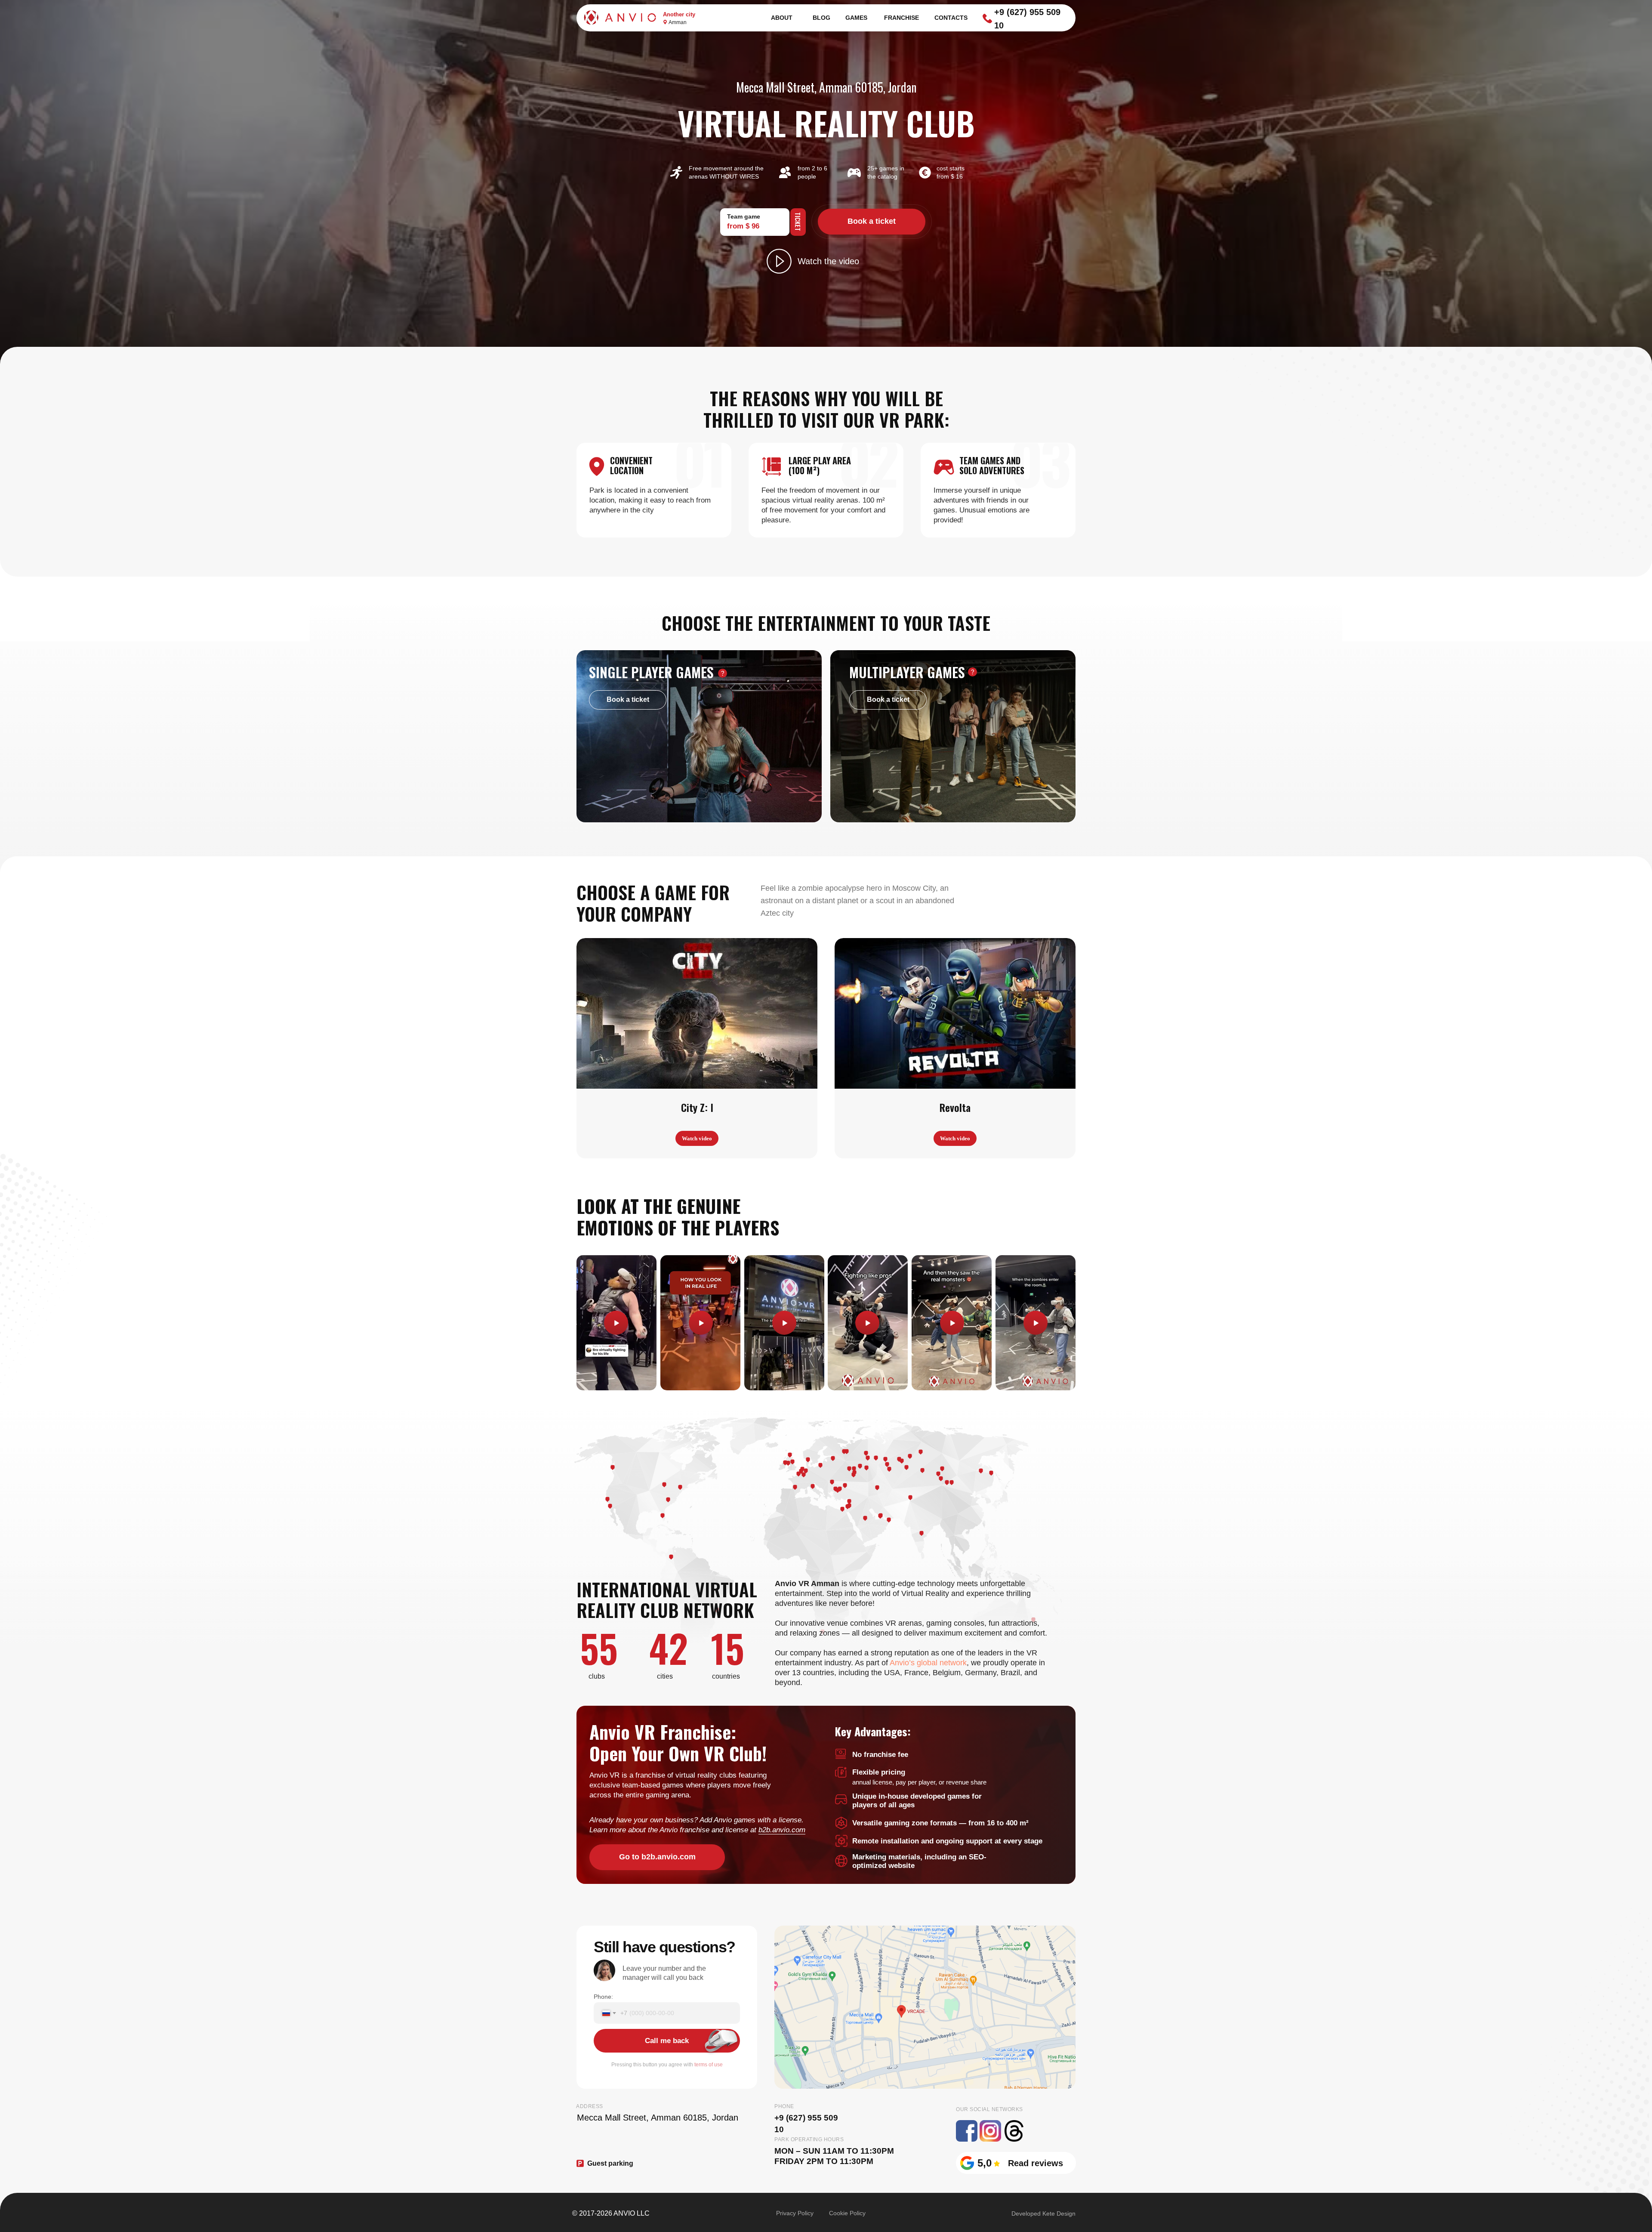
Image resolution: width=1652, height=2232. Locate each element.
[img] (925, 2007)
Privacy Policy (795, 2213)
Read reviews (1036, 2163)
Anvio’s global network (928, 1663)
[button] (779, 261)
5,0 (985, 2163)
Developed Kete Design (1043, 2213)
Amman (678, 22)
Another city (679, 14)
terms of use (709, 2065)
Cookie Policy (847, 2213)
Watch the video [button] (828, 261)
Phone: (603, 1997)
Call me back (667, 2041)
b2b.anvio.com (782, 1830)
